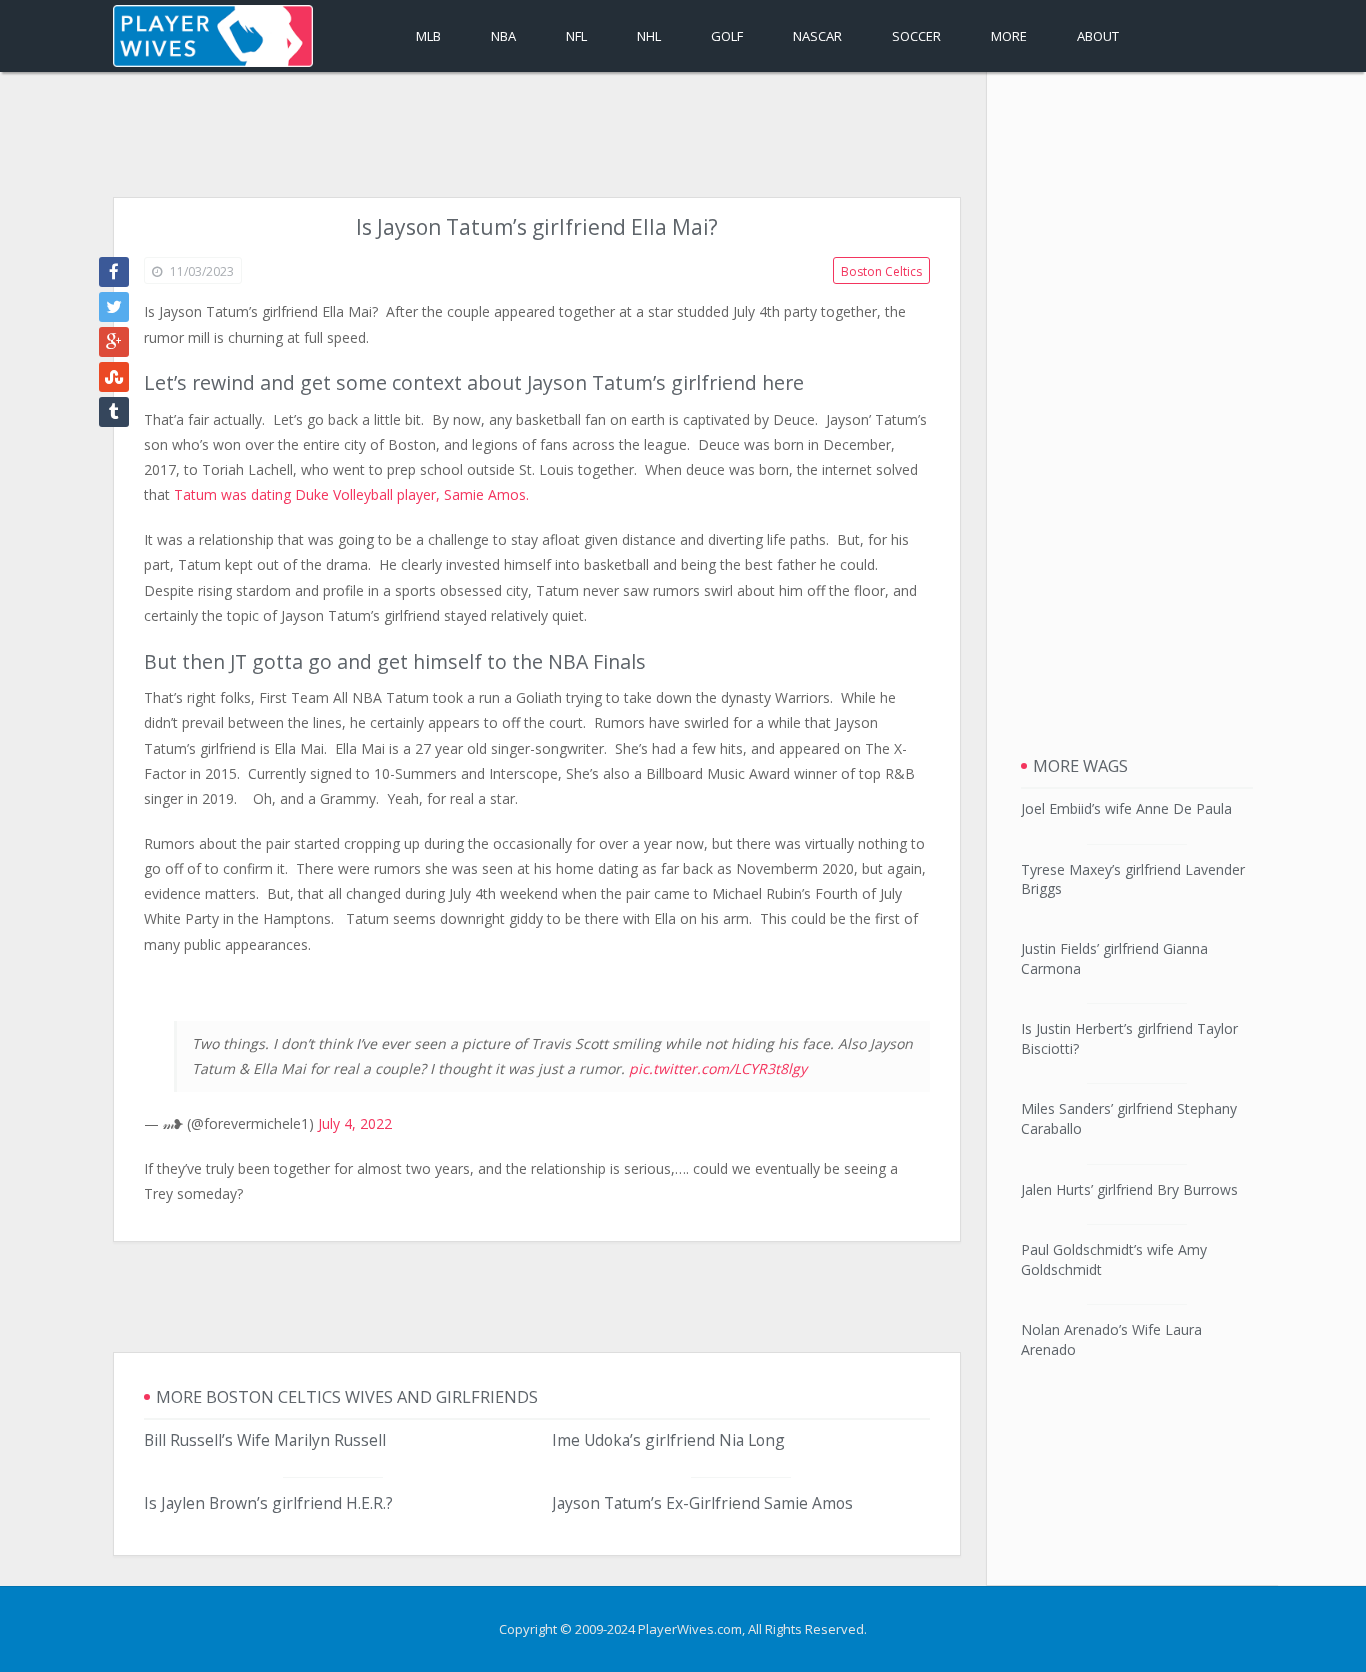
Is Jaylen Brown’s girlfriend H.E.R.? (268, 1503)
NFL (576, 36)
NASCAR (817, 36)
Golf (727, 36)
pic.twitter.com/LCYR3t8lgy (718, 1068)
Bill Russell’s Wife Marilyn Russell (265, 1440)
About (1098, 36)
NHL (649, 36)
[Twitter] (114, 307)
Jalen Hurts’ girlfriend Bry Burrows (1129, 1189)
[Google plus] (114, 342)
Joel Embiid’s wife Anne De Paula (1126, 808)
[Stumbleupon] (114, 377)
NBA (503, 36)
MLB (428, 36)
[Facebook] (114, 272)
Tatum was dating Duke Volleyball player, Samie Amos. (351, 494)
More (1009, 36)
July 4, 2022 (355, 1123)
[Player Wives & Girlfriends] (213, 36)
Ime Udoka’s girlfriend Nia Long (668, 1440)
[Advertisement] (537, 137)
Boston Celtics (881, 271)
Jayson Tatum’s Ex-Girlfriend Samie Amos (702, 1503)
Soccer (916, 36)
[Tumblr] (114, 412)
